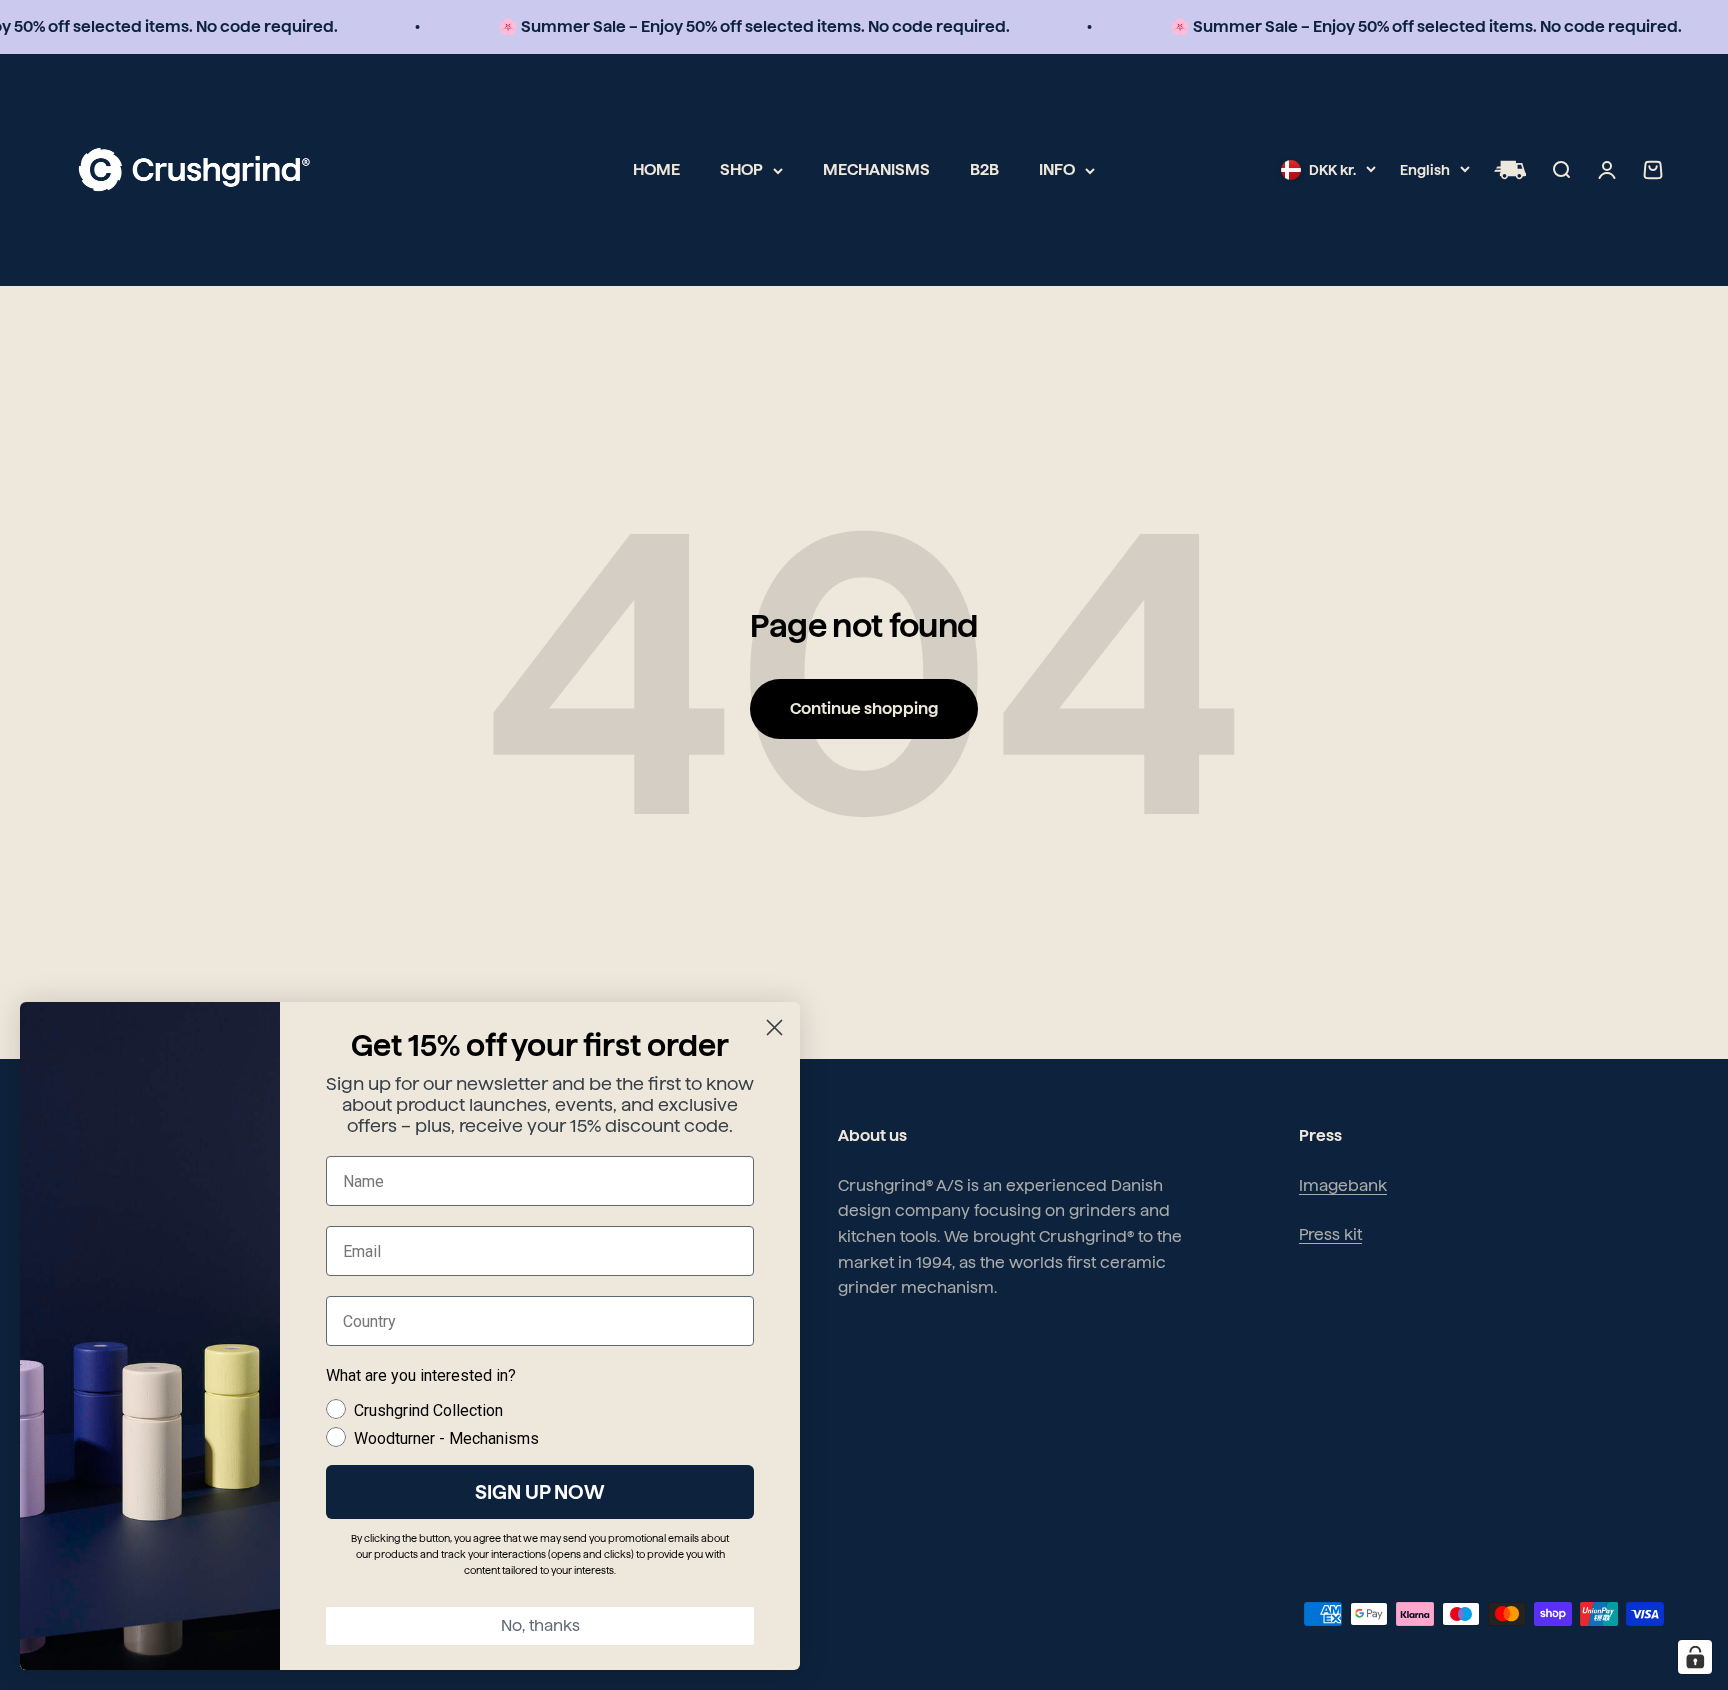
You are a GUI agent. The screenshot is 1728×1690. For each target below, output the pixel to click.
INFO (1057, 169)
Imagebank (1343, 1185)
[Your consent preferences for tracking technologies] (1695, 1657)
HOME (656, 169)
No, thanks (540, 1625)
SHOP (741, 169)
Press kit (1330, 1234)
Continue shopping (864, 708)
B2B (984, 169)
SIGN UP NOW (540, 1492)
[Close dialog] (774, 1027)
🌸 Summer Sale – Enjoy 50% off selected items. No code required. (731, 26)
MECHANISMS (876, 169)
